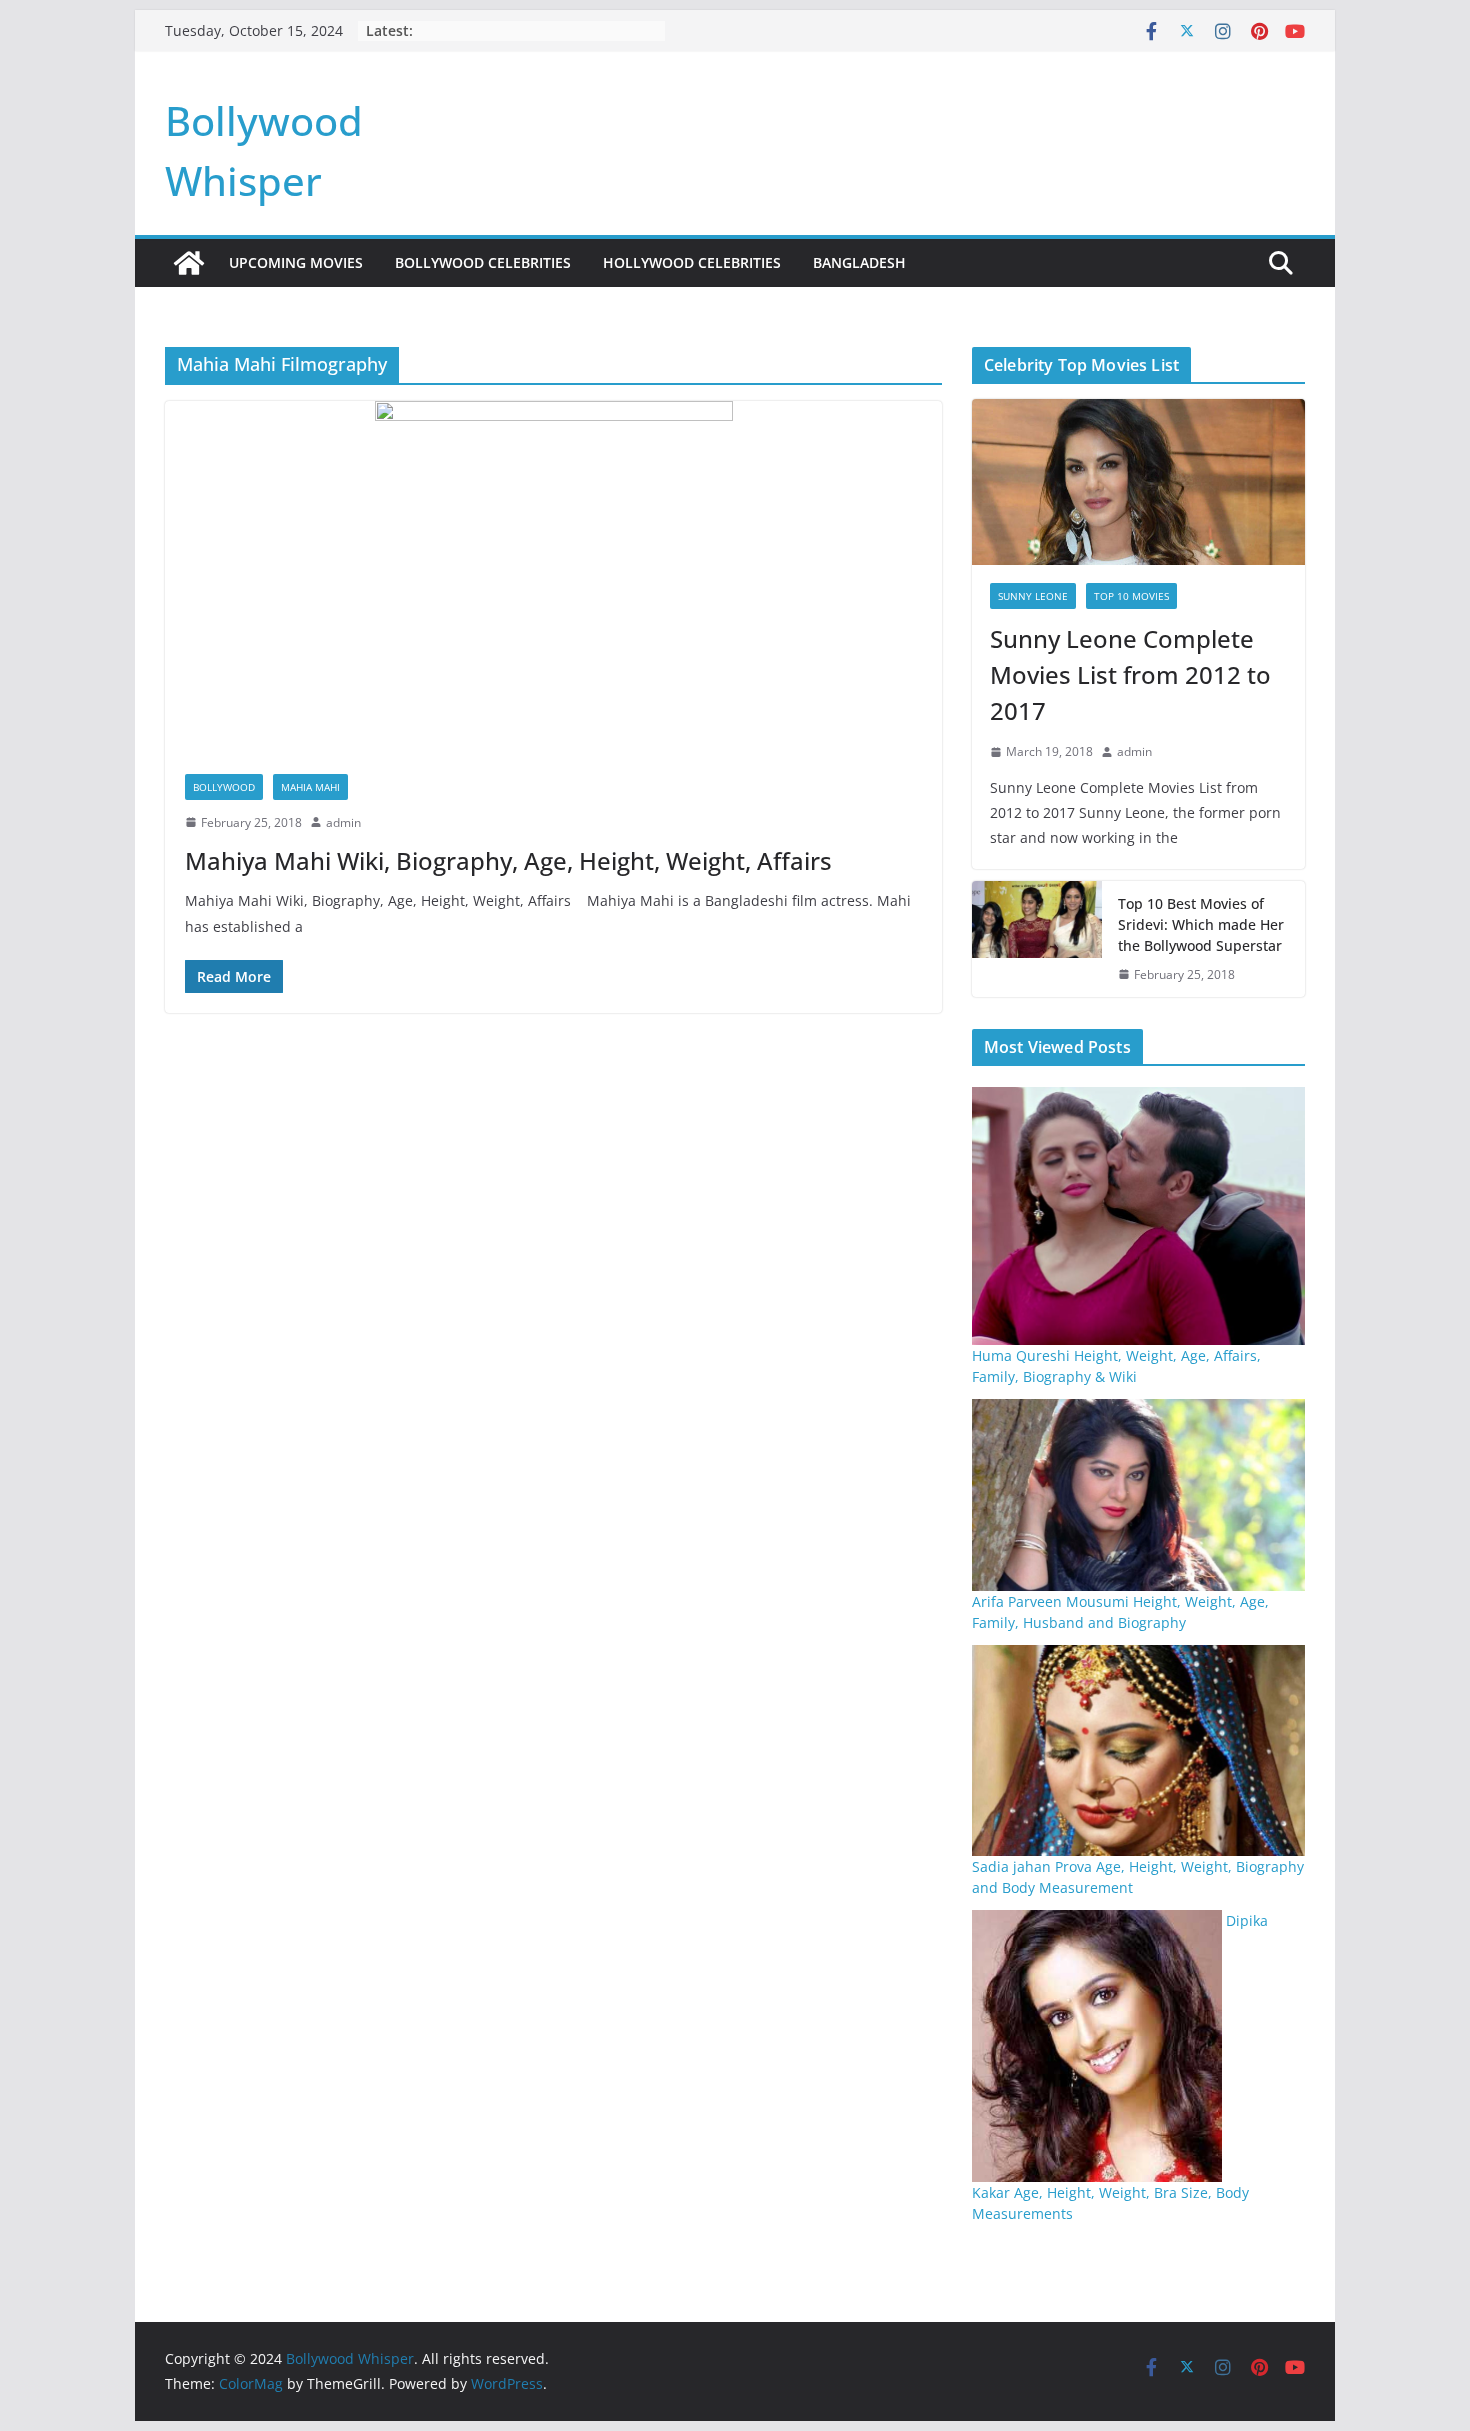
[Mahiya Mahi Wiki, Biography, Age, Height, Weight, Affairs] (553, 577)
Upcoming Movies (296, 262)
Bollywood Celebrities (483, 262)
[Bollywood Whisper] (189, 263)
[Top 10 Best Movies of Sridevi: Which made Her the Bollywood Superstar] (1037, 939)
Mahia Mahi (310, 787)
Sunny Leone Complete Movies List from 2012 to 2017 (1130, 674)
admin (343, 822)
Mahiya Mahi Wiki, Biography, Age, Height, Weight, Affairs (508, 860)
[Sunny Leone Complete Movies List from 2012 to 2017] (1138, 482)
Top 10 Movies (1131, 596)
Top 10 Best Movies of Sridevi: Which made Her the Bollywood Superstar (1201, 924)
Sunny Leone (1033, 596)
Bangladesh (859, 262)
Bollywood (224, 787)
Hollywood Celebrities (692, 262)
